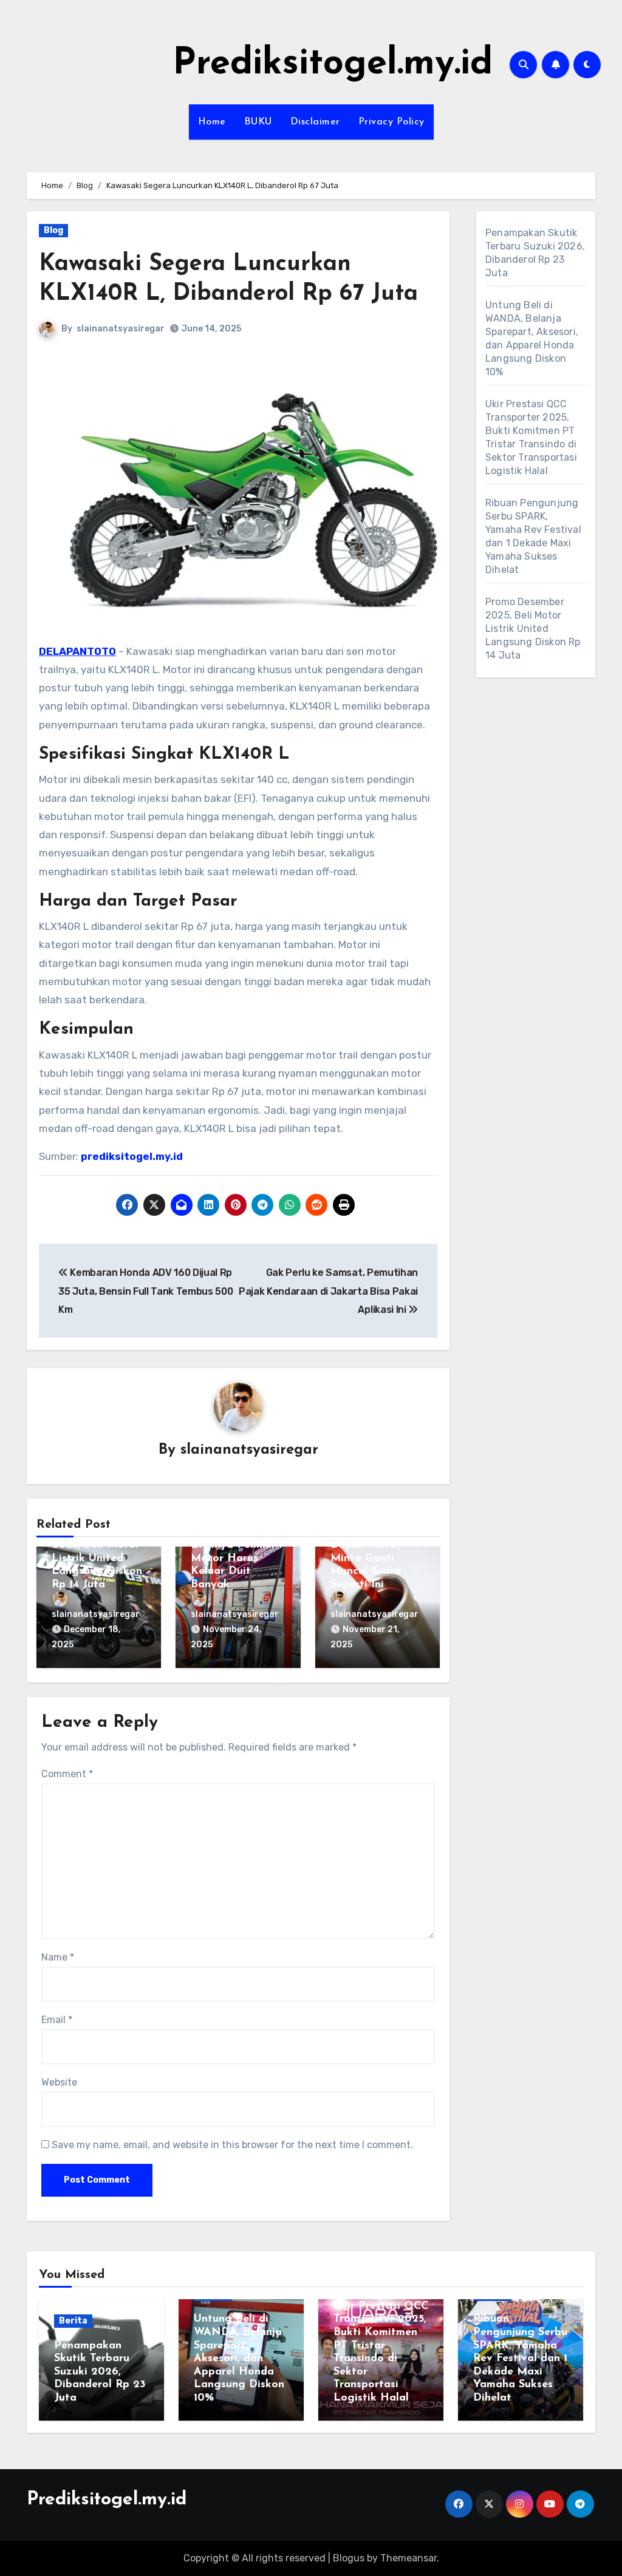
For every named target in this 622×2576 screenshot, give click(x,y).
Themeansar (408, 2558)
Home (212, 122)
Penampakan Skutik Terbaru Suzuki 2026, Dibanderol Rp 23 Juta (100, 2372)
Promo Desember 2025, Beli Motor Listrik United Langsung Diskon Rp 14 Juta (97, 1558)
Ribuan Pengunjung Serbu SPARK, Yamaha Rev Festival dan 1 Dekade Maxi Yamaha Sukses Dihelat (520, 2359)
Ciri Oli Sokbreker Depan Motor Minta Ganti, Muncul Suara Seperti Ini (377, 1558)
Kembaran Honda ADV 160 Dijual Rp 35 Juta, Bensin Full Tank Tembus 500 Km (145, 1291)
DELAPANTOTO (77, 651)
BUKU (258, 122)
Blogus (349, 2558)
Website (59, 2082)
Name (58, 1957)
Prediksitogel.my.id (333, 64)
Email (57, 2020)
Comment (67, 1774)
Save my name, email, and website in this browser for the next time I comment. (232, 2145)
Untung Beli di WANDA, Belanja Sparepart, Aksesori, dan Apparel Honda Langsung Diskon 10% (239, 2359)
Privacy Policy (391, 122)
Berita (73, 2321)
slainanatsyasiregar (121, 329)
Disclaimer (315, 122)
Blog (53, 230)
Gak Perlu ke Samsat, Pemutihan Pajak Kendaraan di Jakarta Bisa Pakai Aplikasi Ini (328, 1291)
